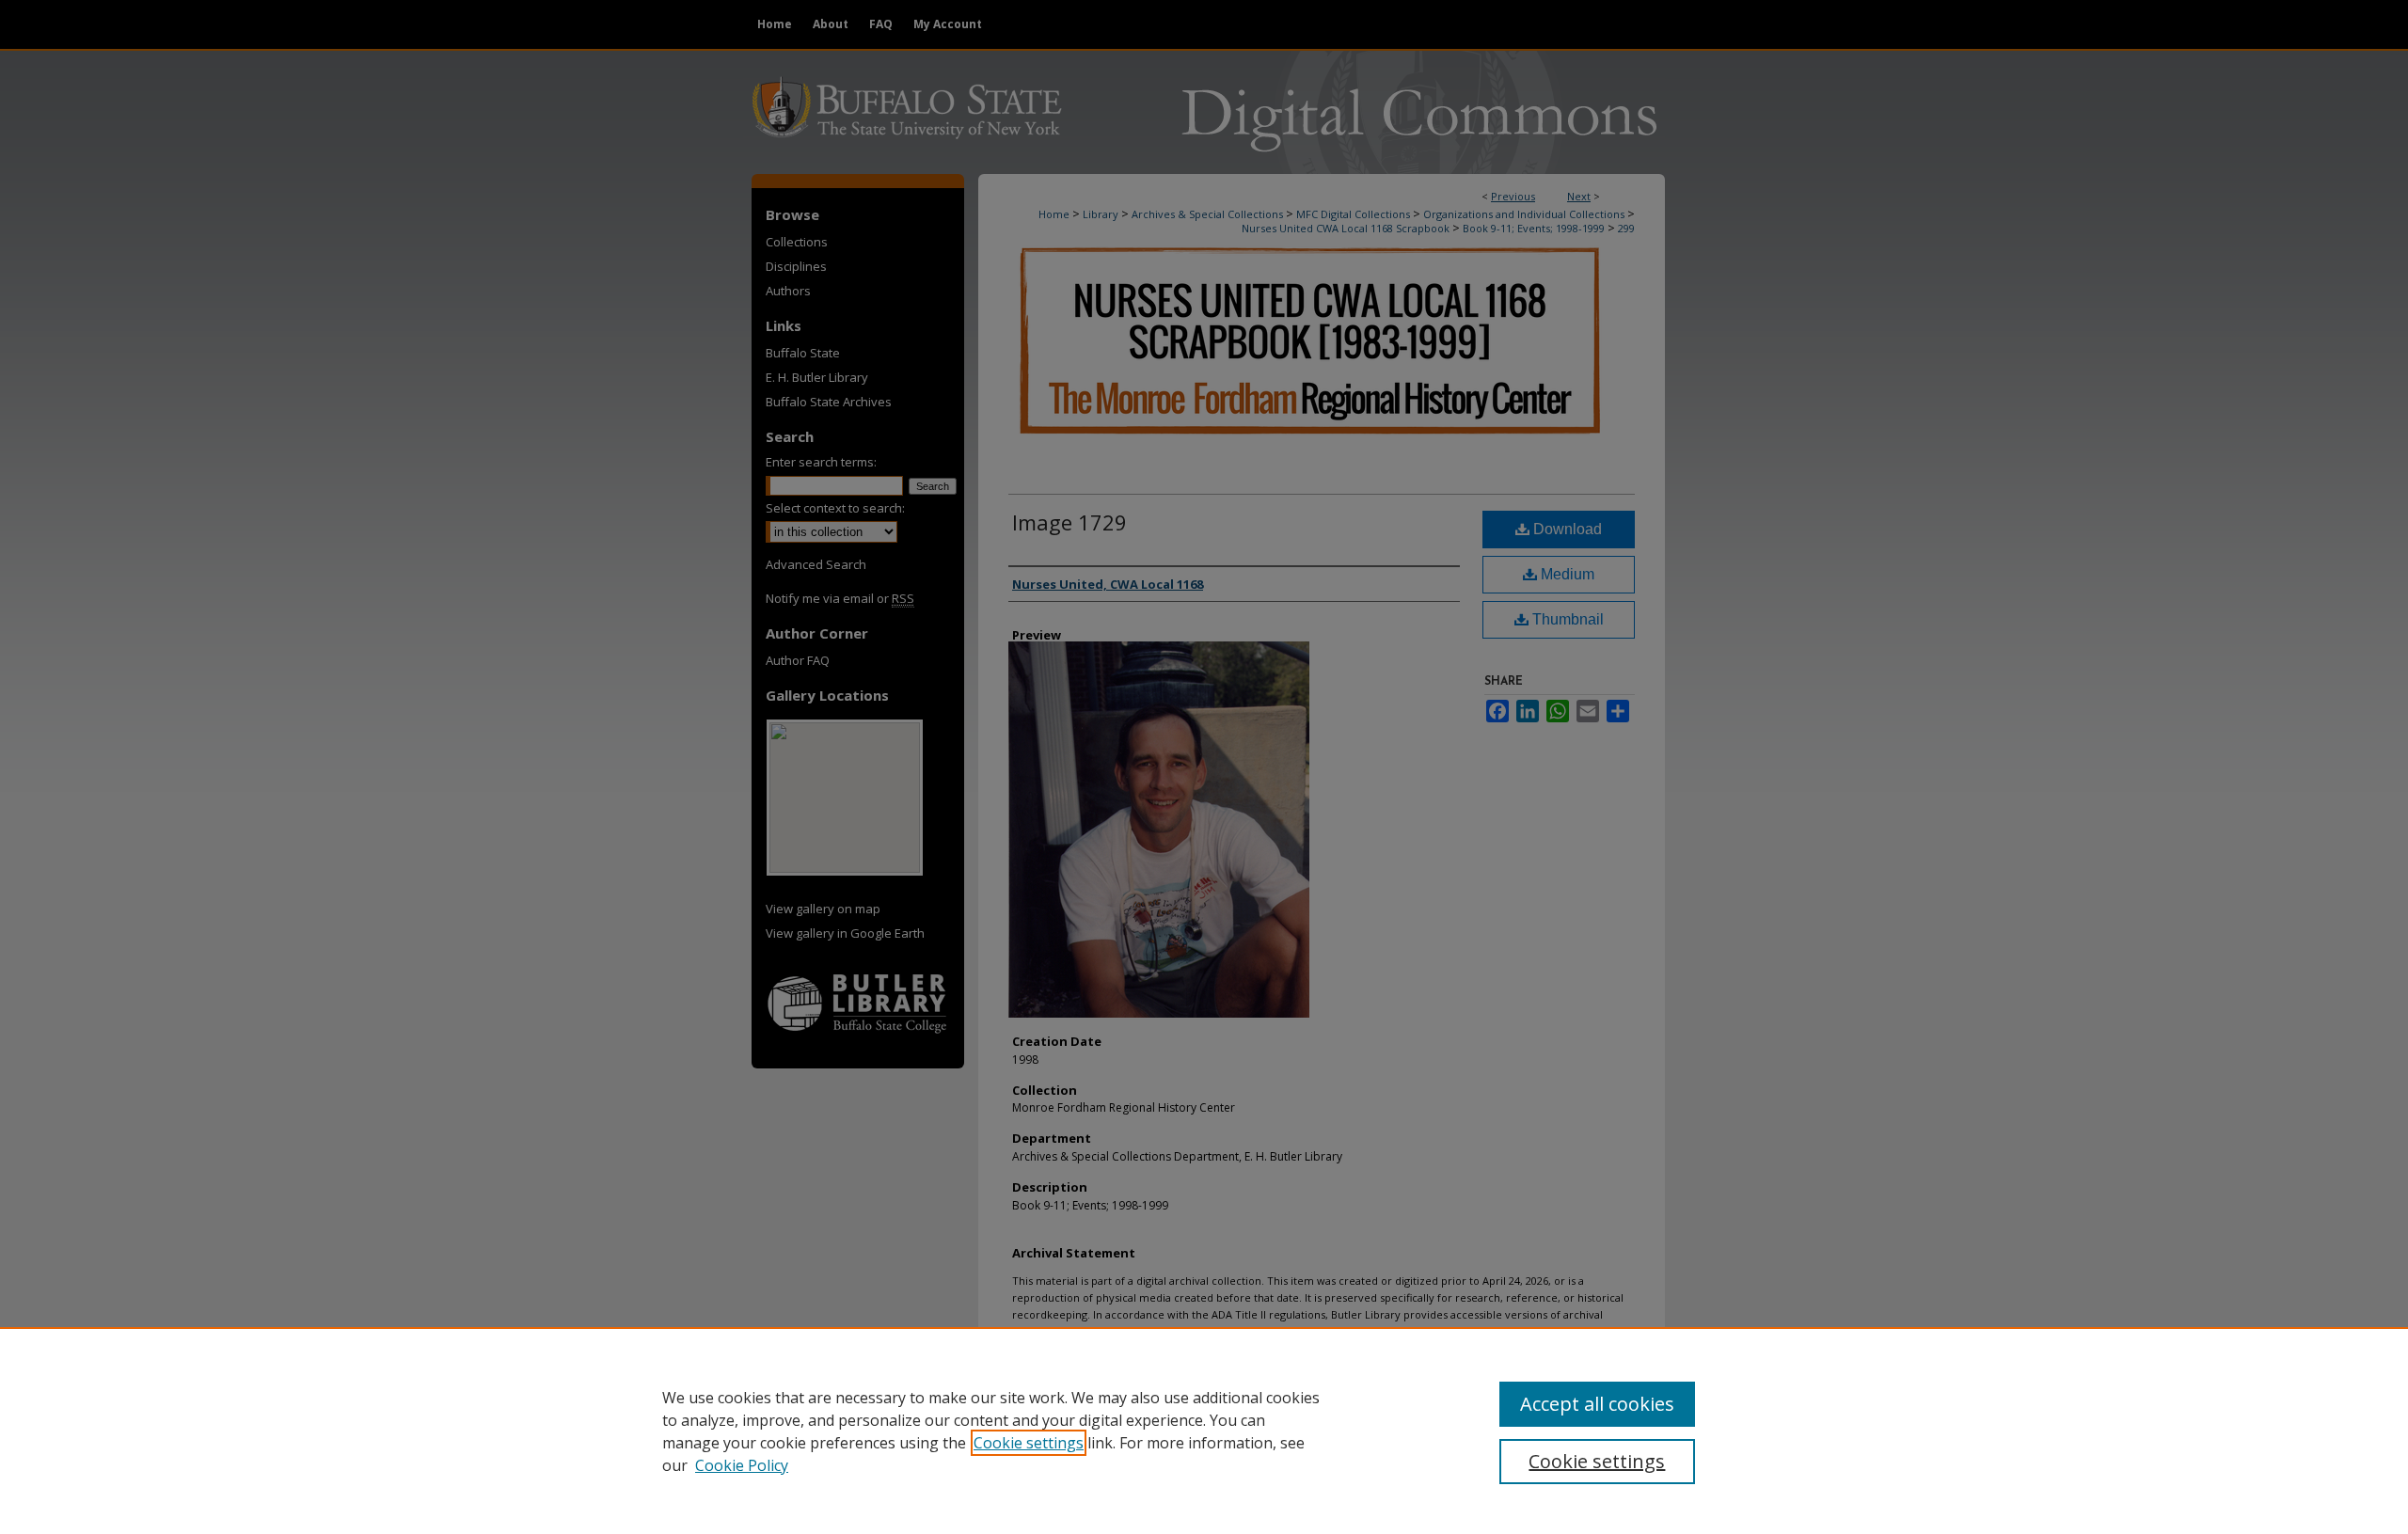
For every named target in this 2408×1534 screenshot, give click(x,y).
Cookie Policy (742, 1465)
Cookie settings (1029, 1443)
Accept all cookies (1597, 1404)
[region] (1204, 1431)
